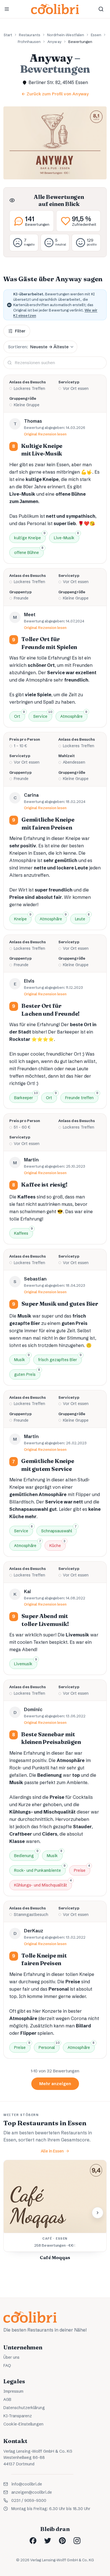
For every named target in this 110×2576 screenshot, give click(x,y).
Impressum (13, 2391)
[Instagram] (77, 2541)
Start (8, 35)
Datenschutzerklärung (24, 2408)
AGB (7, 2399)
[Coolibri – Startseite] (55, 9)
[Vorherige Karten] (12, 2213)
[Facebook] (33, 2541)
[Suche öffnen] (101, 9)
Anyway (54, 42)
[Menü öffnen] (7, 9)
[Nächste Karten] (98, 2213)
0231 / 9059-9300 (29, 2500)
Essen (96, 35)
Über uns (11, 2357)
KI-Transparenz (18, 2416)
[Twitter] (48, 2541)
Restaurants (30, 35)
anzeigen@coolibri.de (32, 2492)
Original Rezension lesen (45, 434)
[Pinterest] (62, 2541)
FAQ (7, 2366)
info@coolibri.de (27, 2484)
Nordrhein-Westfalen (66, 35)
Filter (20, 331)
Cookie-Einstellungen (23, 2424)
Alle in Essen (52, 2151)
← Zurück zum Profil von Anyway (55, 94)
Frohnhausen (29, 42)
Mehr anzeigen (55, 2084)
